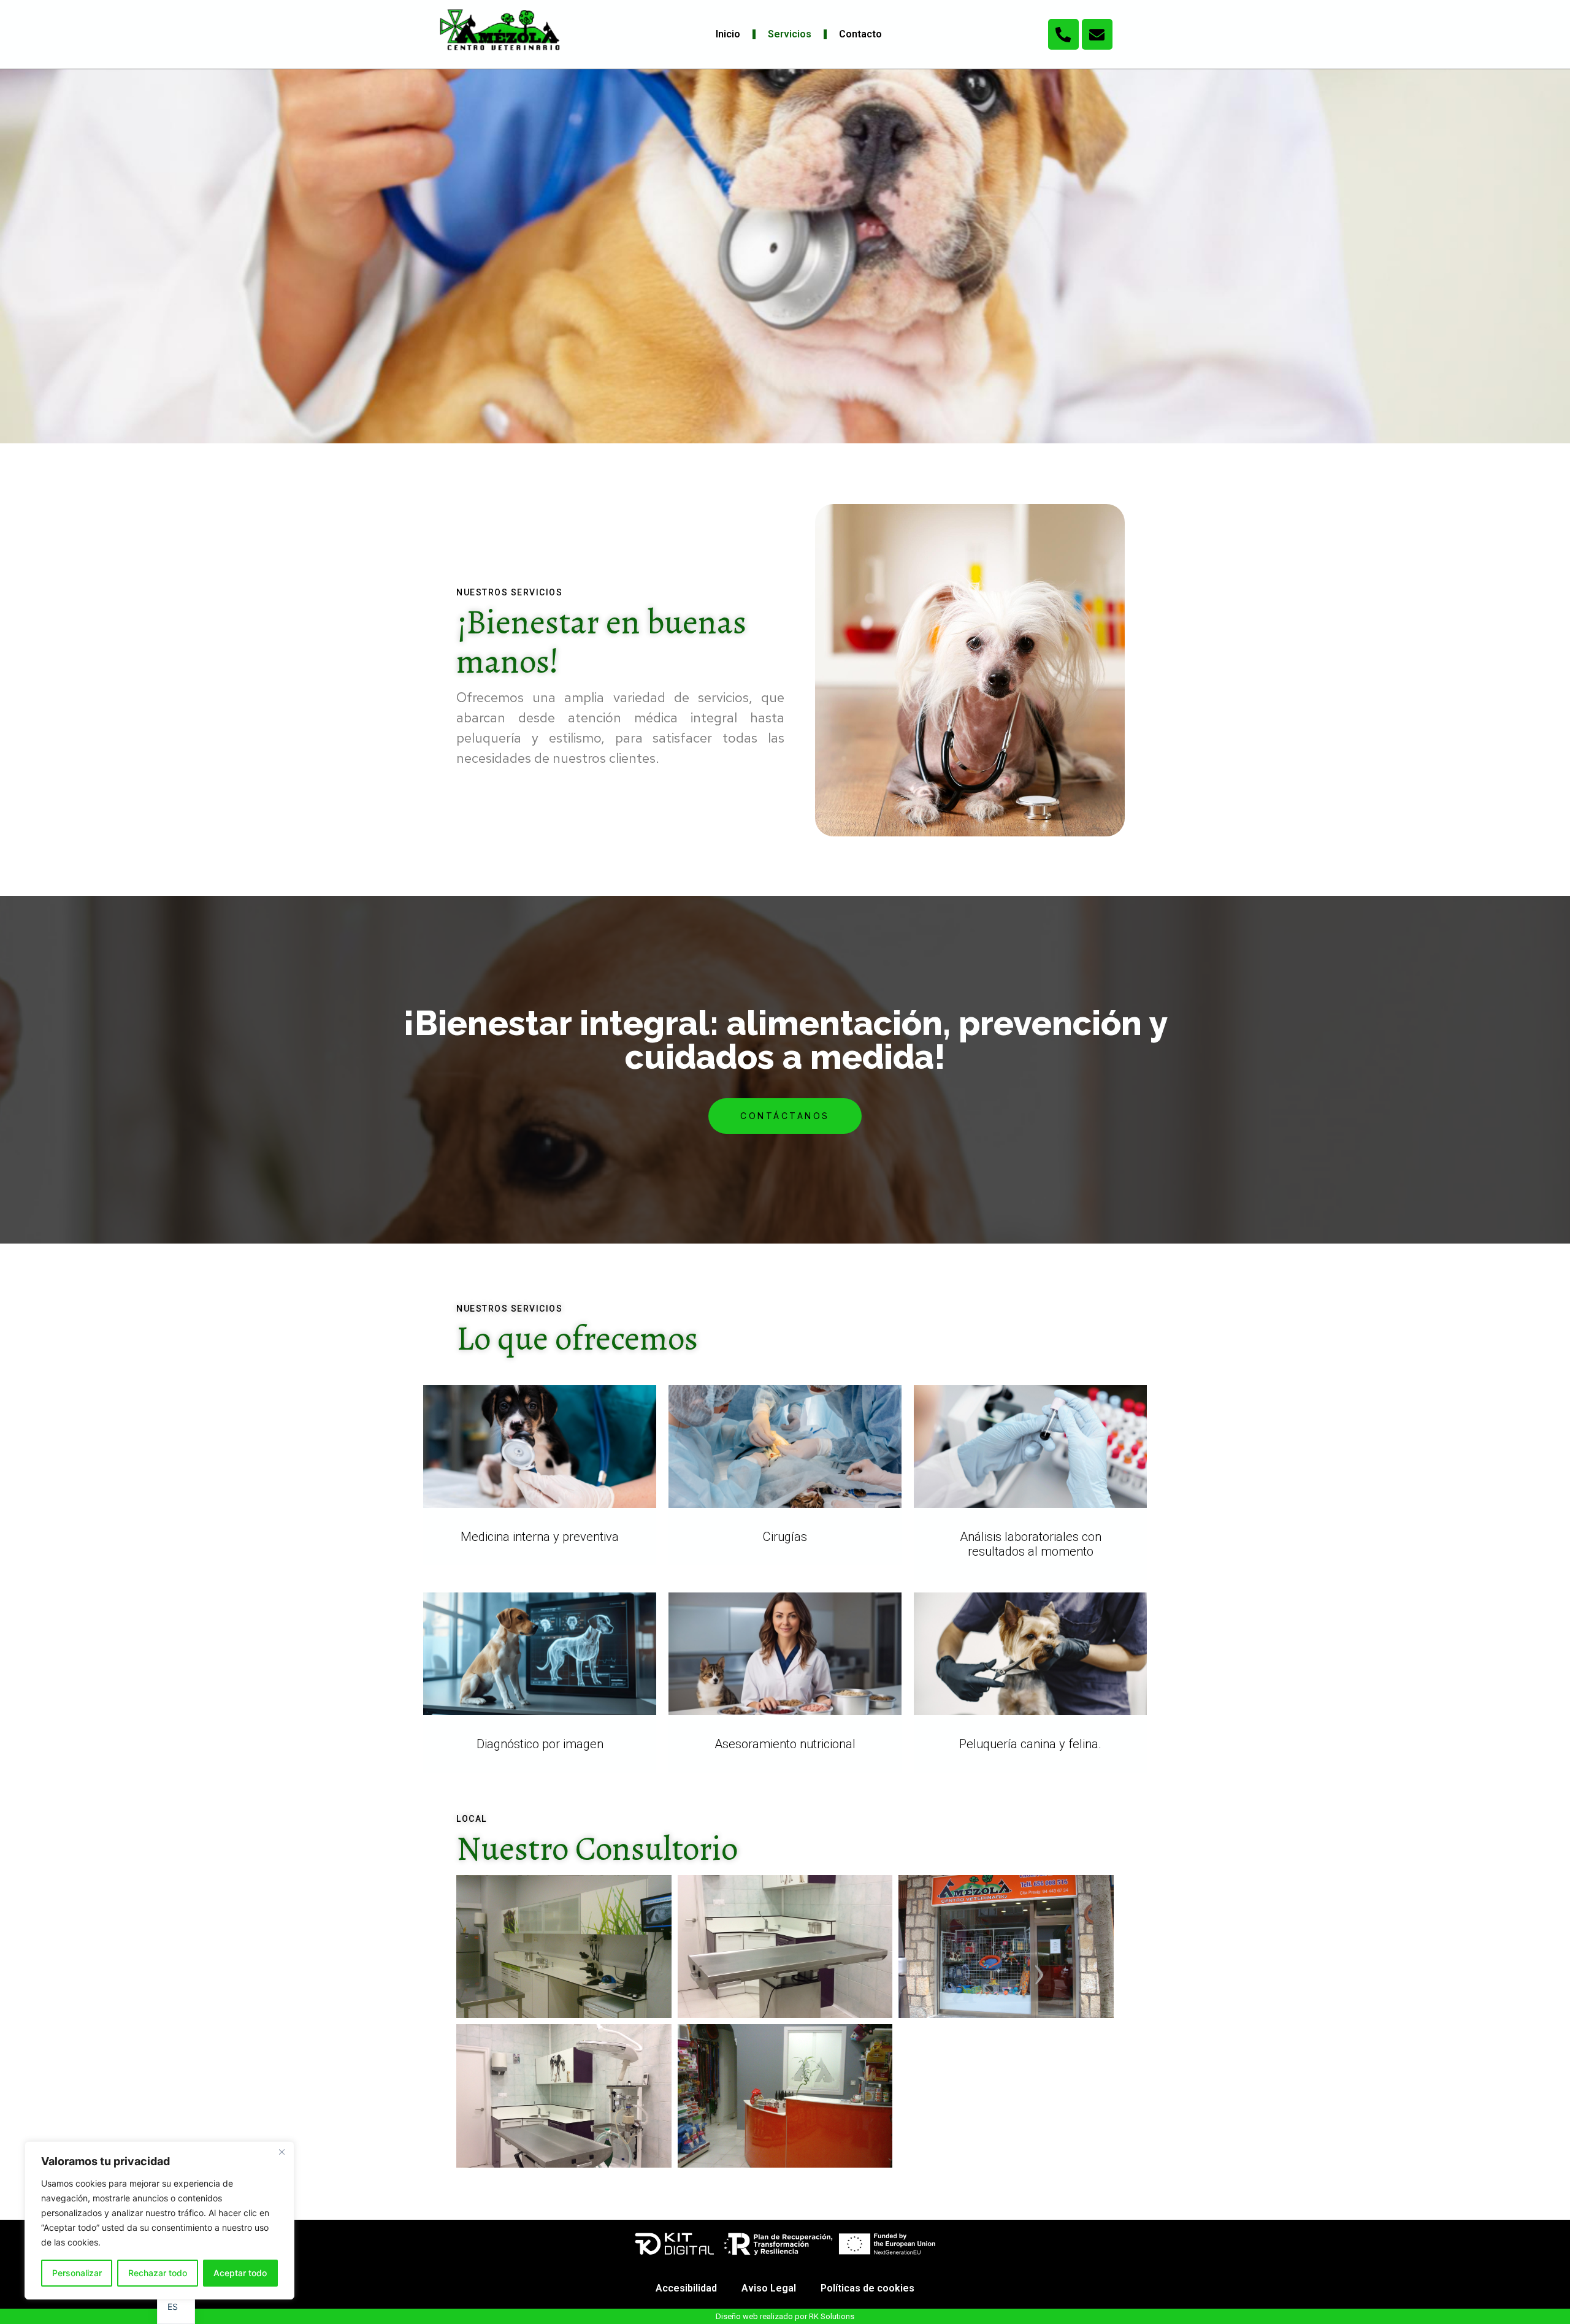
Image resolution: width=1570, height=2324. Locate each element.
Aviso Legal (769, 2288)
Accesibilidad (686, 2288)
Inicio (728, 34)
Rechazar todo (158, 2273)
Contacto (860, 34)
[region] (159, 2220)
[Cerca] (281, 2152)
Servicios (790, 34)
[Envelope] (1097, 34)
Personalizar (77, 2273)
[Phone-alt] (1063, 34)
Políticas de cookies (867, 2288)
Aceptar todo (240, 2273)
